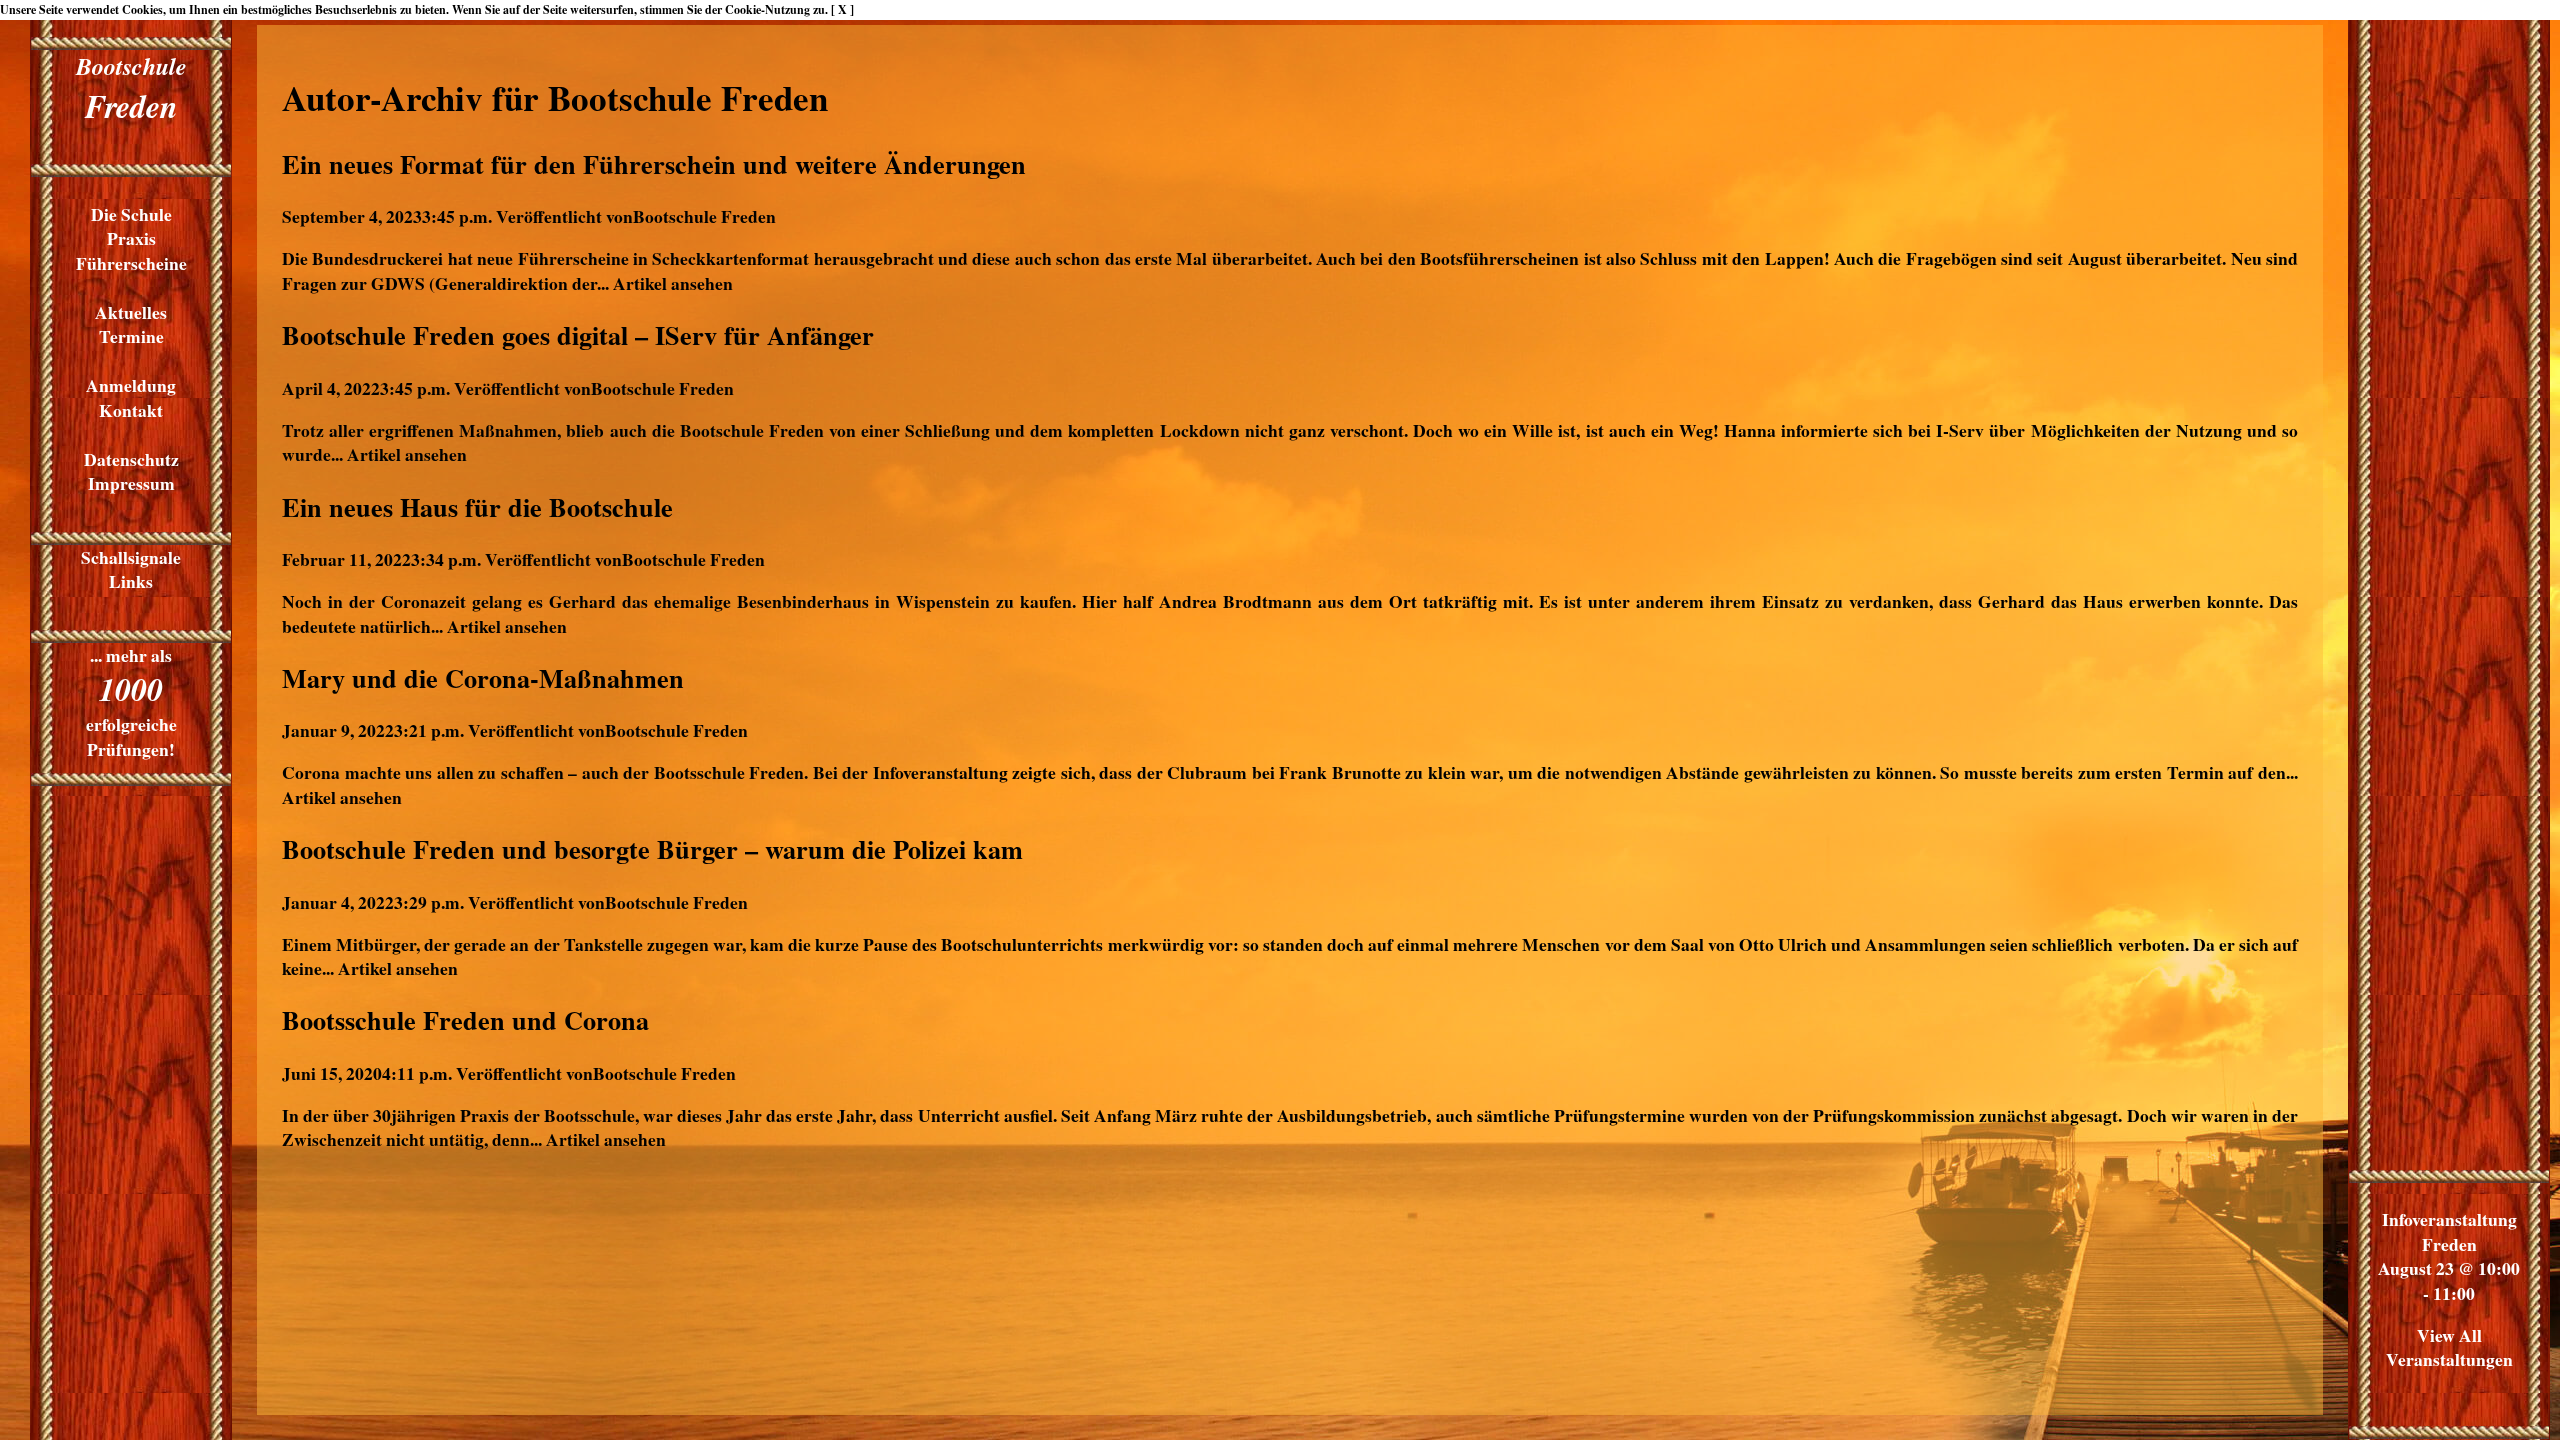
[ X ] (842, 9)
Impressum (131, 483)
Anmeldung (131, 385)
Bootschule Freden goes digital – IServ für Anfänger (578, 335)
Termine (131, 336)
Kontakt (131, 410)
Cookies (142, 9)
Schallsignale (131, 557)
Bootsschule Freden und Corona (465, 1020)
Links (131, 581)
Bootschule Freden (704, 216)
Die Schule (131, 214)
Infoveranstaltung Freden (2449, 1231)
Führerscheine (131, 263)
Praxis (131, 238)
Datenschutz (131, 459)
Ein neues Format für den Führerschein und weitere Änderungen (654, 164)
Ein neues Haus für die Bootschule (477, 507)
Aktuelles (131, 312)
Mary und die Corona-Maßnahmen (483, 678)
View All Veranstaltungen (2449, 1347)
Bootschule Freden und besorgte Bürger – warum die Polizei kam (652, 849)
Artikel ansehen (673, 283)
